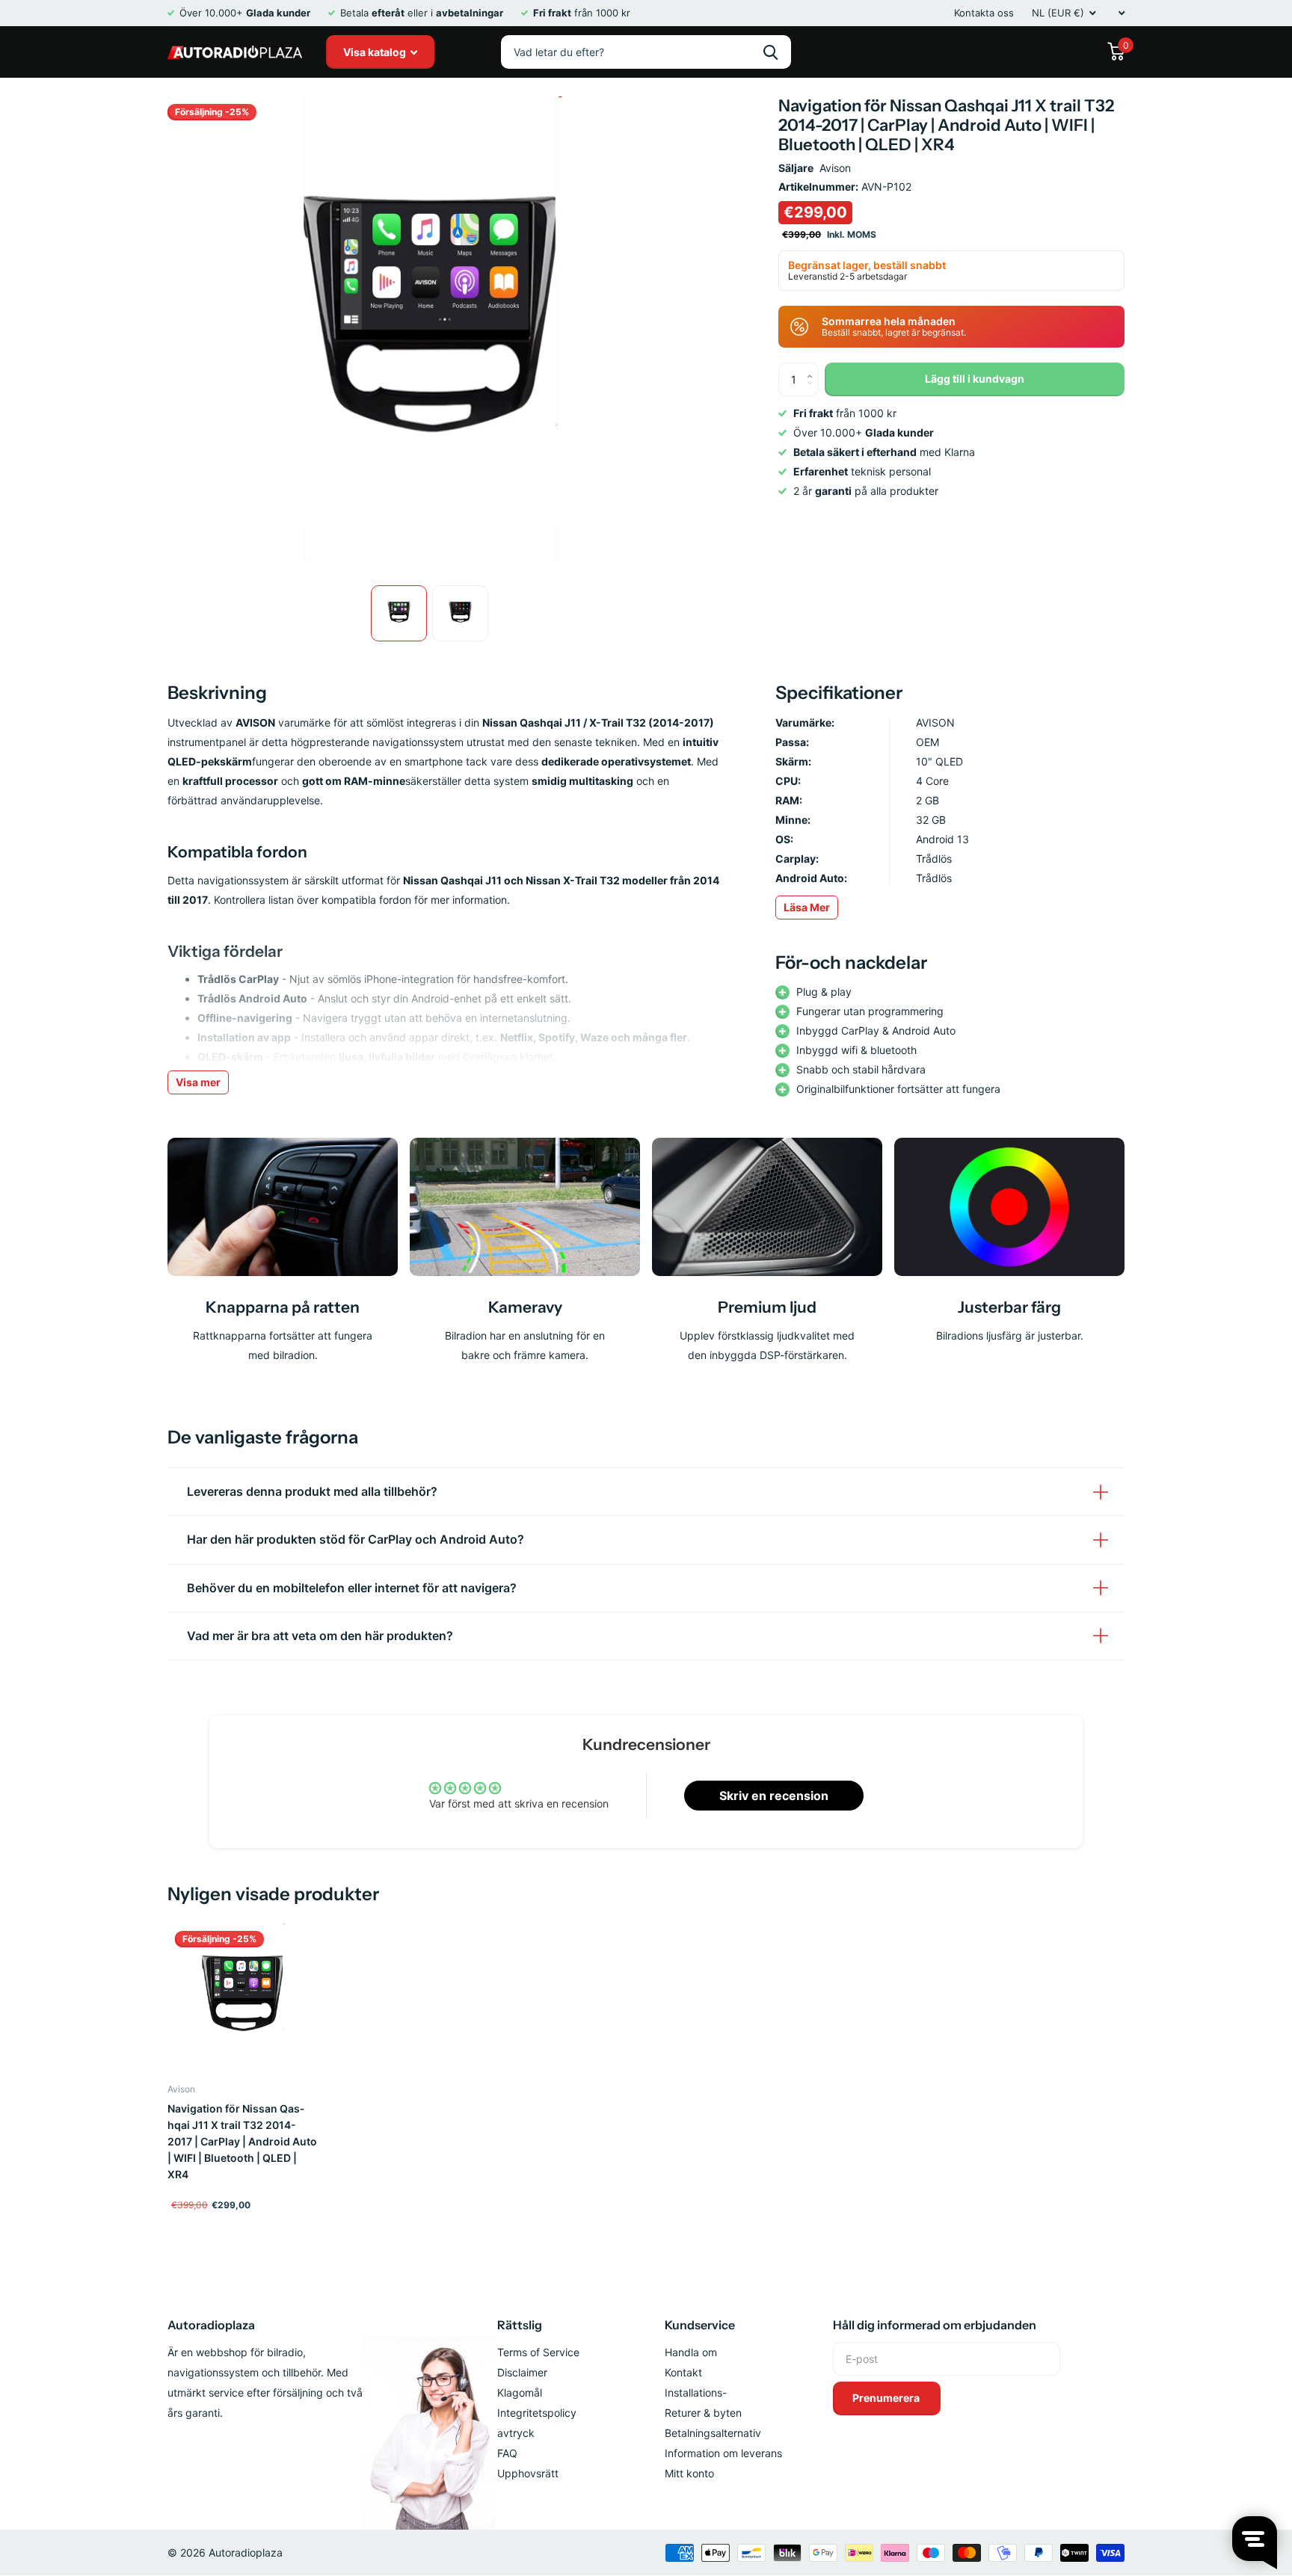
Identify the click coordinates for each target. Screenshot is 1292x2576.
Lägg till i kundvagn (975, 379)
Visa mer (198, 1082)
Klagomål (520, 2392)
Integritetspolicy (537, 2413)
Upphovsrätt (528, 2473)
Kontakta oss (984, 13)
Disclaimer (522, 2372)
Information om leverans (723, 2453)
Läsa (807, 907)
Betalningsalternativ (713, 2433)
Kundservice (700, 2325)
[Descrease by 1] (813, 391)
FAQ (507, 2453)
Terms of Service (538, 2352)
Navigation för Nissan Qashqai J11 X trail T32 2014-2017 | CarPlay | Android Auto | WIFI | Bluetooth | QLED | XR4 (242, 2141)
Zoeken (770, 52)
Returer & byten (703, 2413)
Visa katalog (376, 52)
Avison (835, 168)
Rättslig (520, 2325)
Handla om (691, 2352)
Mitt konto (689, 2473)
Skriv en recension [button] (774, 1796)
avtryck (516, 2433)
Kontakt (683, 2372)
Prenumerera (887, 2398)
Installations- (696, 2392)
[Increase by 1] (813, 367)
